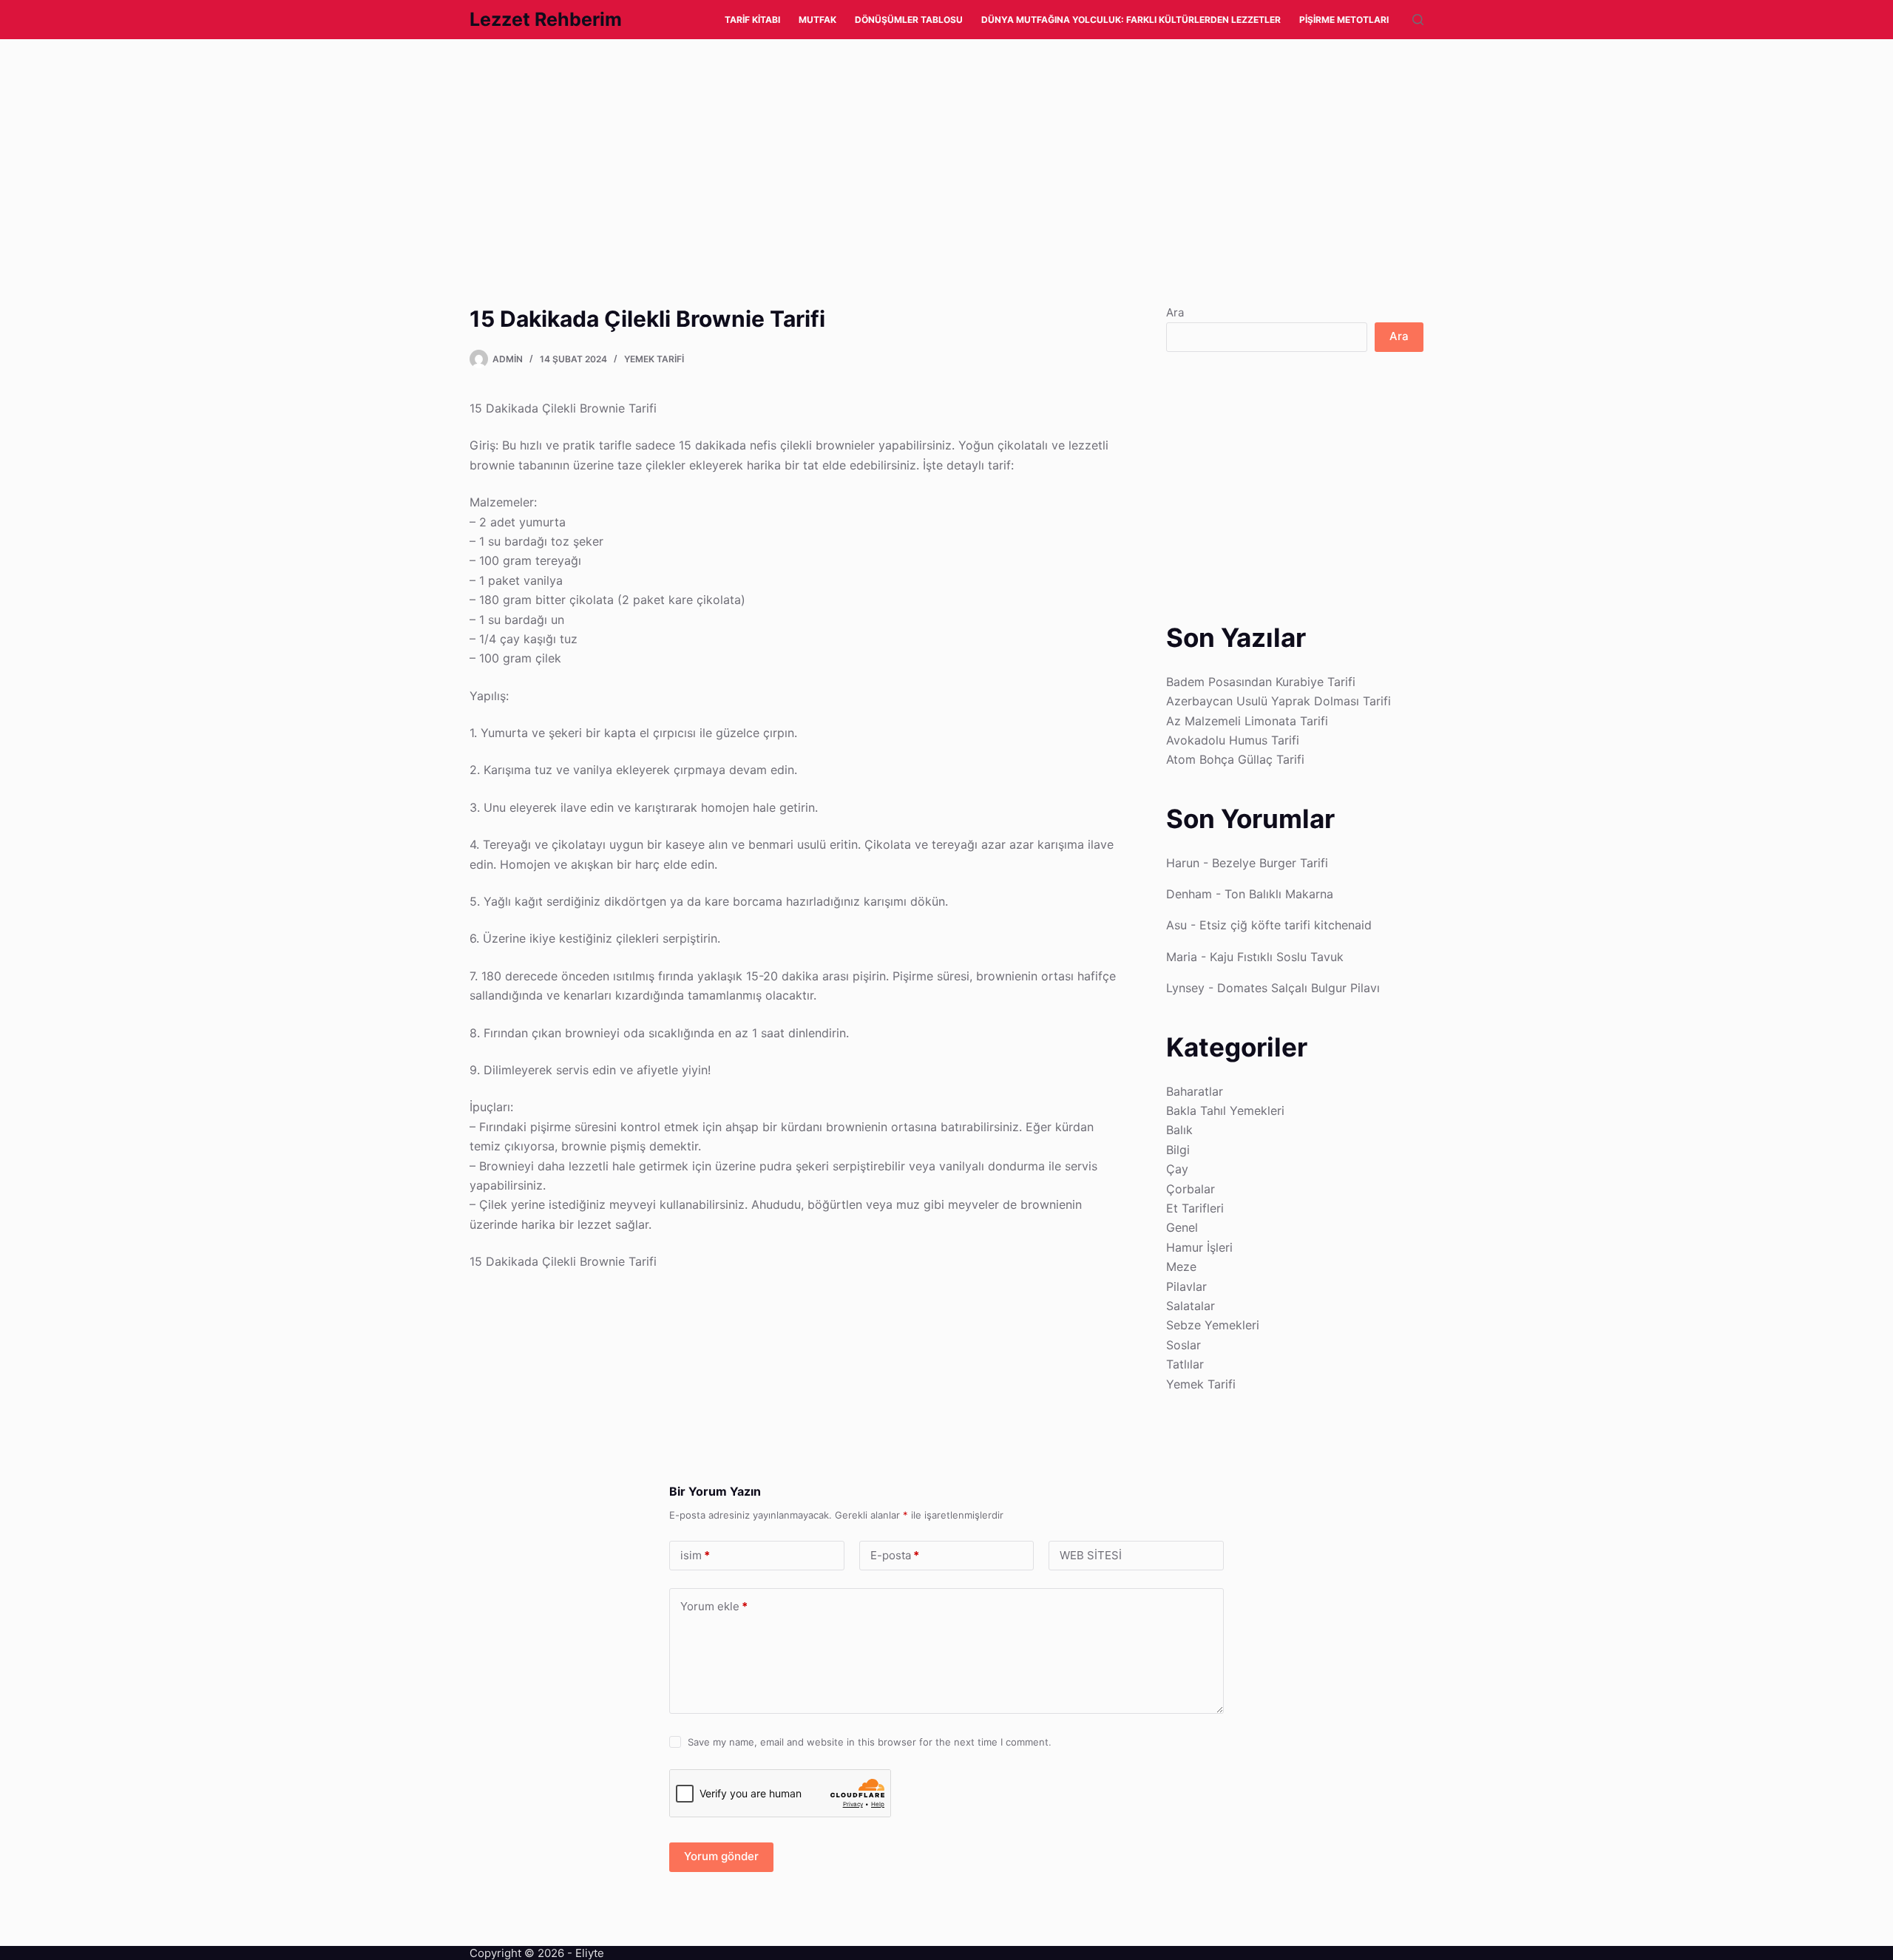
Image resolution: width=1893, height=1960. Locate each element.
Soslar (1183, 1345)
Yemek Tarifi (654, 359)
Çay (1177, 1169)
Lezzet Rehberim (546, 19)
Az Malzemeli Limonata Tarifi (1247, 721)
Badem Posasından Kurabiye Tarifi (1261, 682)
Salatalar (1191, 1306)
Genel (1182, 1227)
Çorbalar (1191, 1189)
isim (695, 1555)
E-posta (895, 1555)
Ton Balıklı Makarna (1279, 894)
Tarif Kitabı (752, 20)
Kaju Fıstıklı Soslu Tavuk (1277, 957)
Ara (1175, 312)
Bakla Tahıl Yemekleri (1225, 1110)
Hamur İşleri (1199, 1247)
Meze (1181, 1266)
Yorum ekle (714, 1606)
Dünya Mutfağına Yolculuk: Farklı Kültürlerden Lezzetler (1131, 20)
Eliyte (590, 1953)
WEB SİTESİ (1091, 1555)
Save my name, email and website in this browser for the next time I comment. (870, 1742)
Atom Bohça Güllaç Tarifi (1235, 759)
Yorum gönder (721, 1856)
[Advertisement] (444, 149)
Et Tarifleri (1195, 1208)
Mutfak (817, 20)
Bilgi (1178, 1150)
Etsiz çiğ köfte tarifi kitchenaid (1286, 925)
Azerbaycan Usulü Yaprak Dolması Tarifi (1279, 701)
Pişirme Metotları (1344, 20)
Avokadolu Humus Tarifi (1233, 740)
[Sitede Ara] (1418, 20)
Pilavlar (1186, 1286)
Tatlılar (1185, 1364)
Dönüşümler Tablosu (909, 20)
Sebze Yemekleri (1213, 1325)
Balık (1179, 1130)
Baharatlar (1195, 1091)
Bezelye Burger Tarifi (1270, 863)
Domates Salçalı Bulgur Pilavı (1298, 988)
